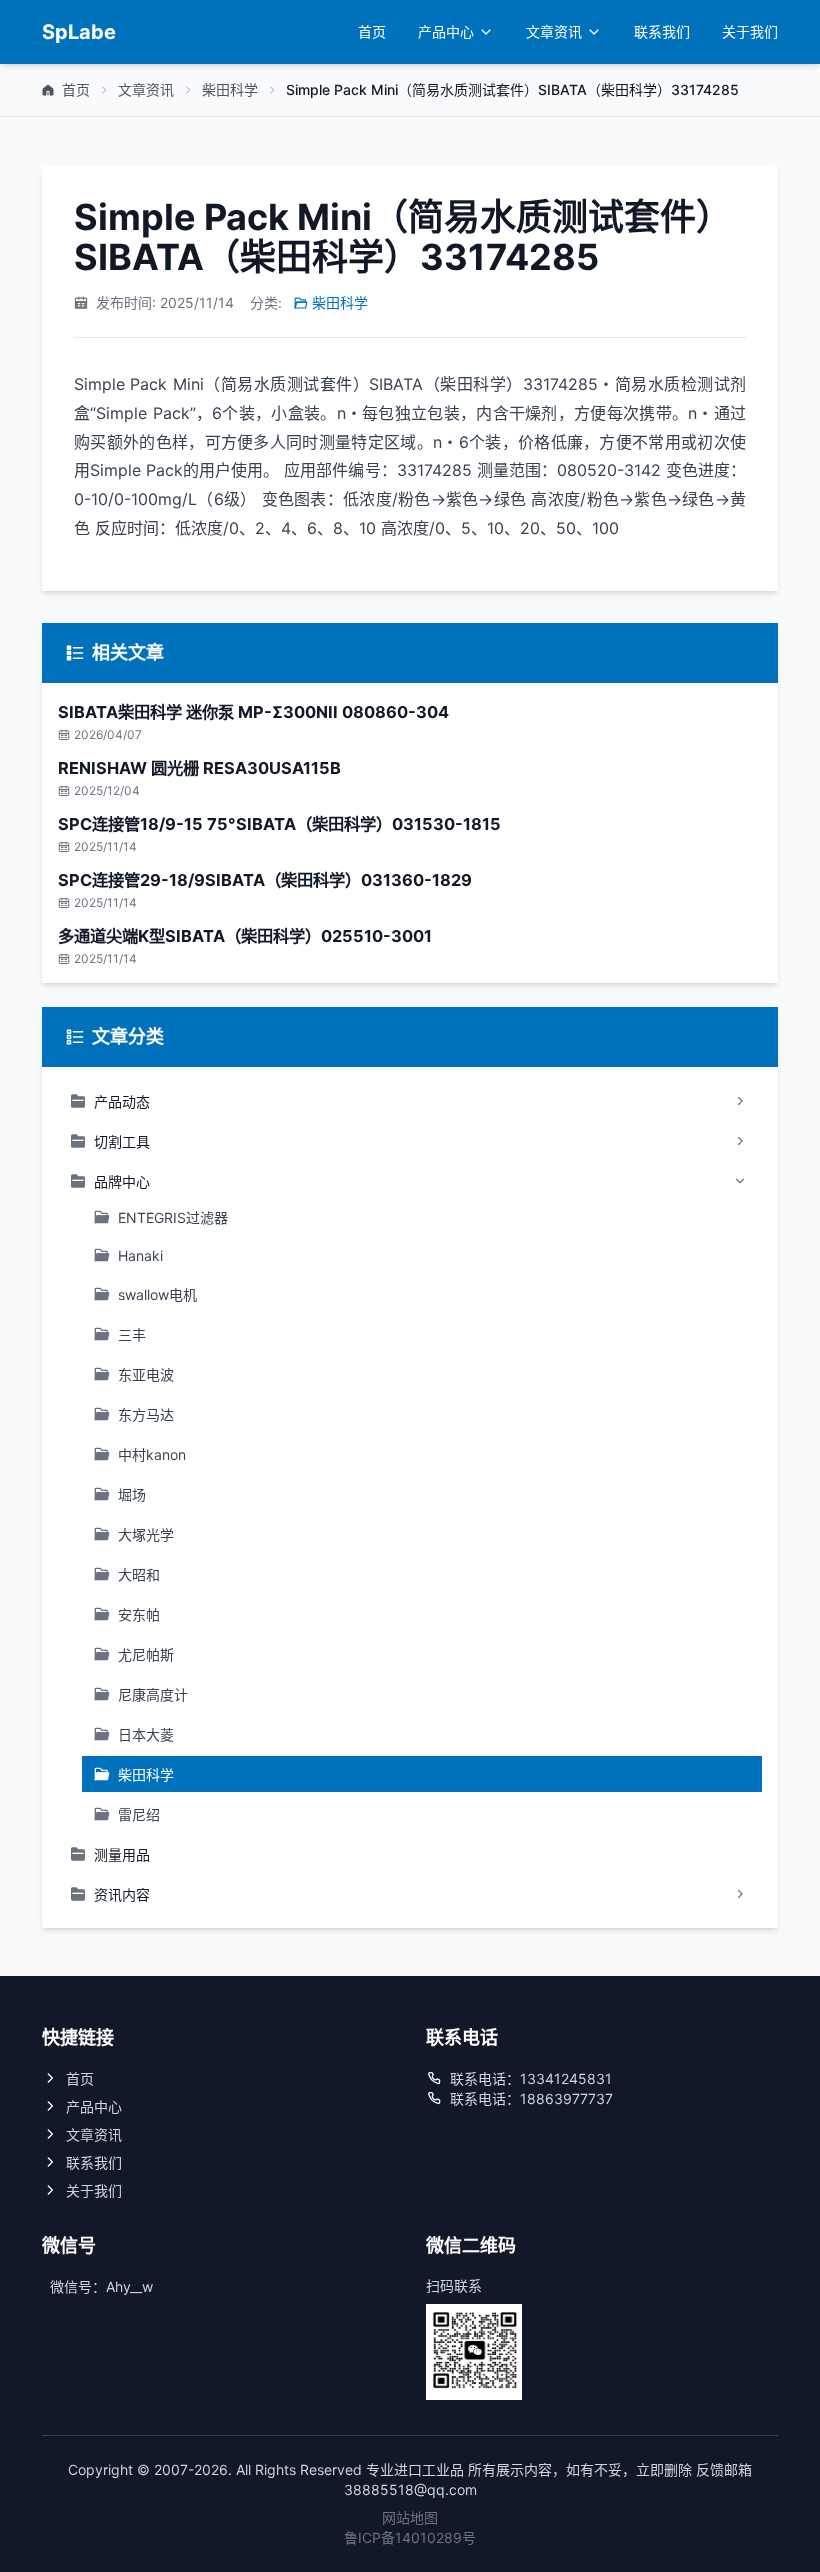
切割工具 (122, 1141)
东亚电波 (146, 1374)
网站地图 (410, 2517)
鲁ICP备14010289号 (410, 2537)
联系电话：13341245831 (531, 2078)
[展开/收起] (740, 1101)
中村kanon (152, 1454)
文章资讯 (554, 31)
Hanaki (140, 1255)
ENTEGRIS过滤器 (173, 1217)
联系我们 (662, 31)
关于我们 (750, 31)
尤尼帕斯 (146, 1654)
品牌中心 (122, 1181)
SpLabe (79, 32)
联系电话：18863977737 (531, 2098)
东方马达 (146, 1414)
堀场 (132, 1494)
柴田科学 (230, 89)
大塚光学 (146, 1534)
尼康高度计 (153, 1694)
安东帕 (139, 1614)
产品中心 (446, 31)
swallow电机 (157, 1294)
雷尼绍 (139, 1814)
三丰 (132, 1334)
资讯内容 (122, 1894)
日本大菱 (146, 1734)
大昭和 (139, 1574)
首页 (372, 31)
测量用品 (122, 1854)
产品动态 (122, 1101)
